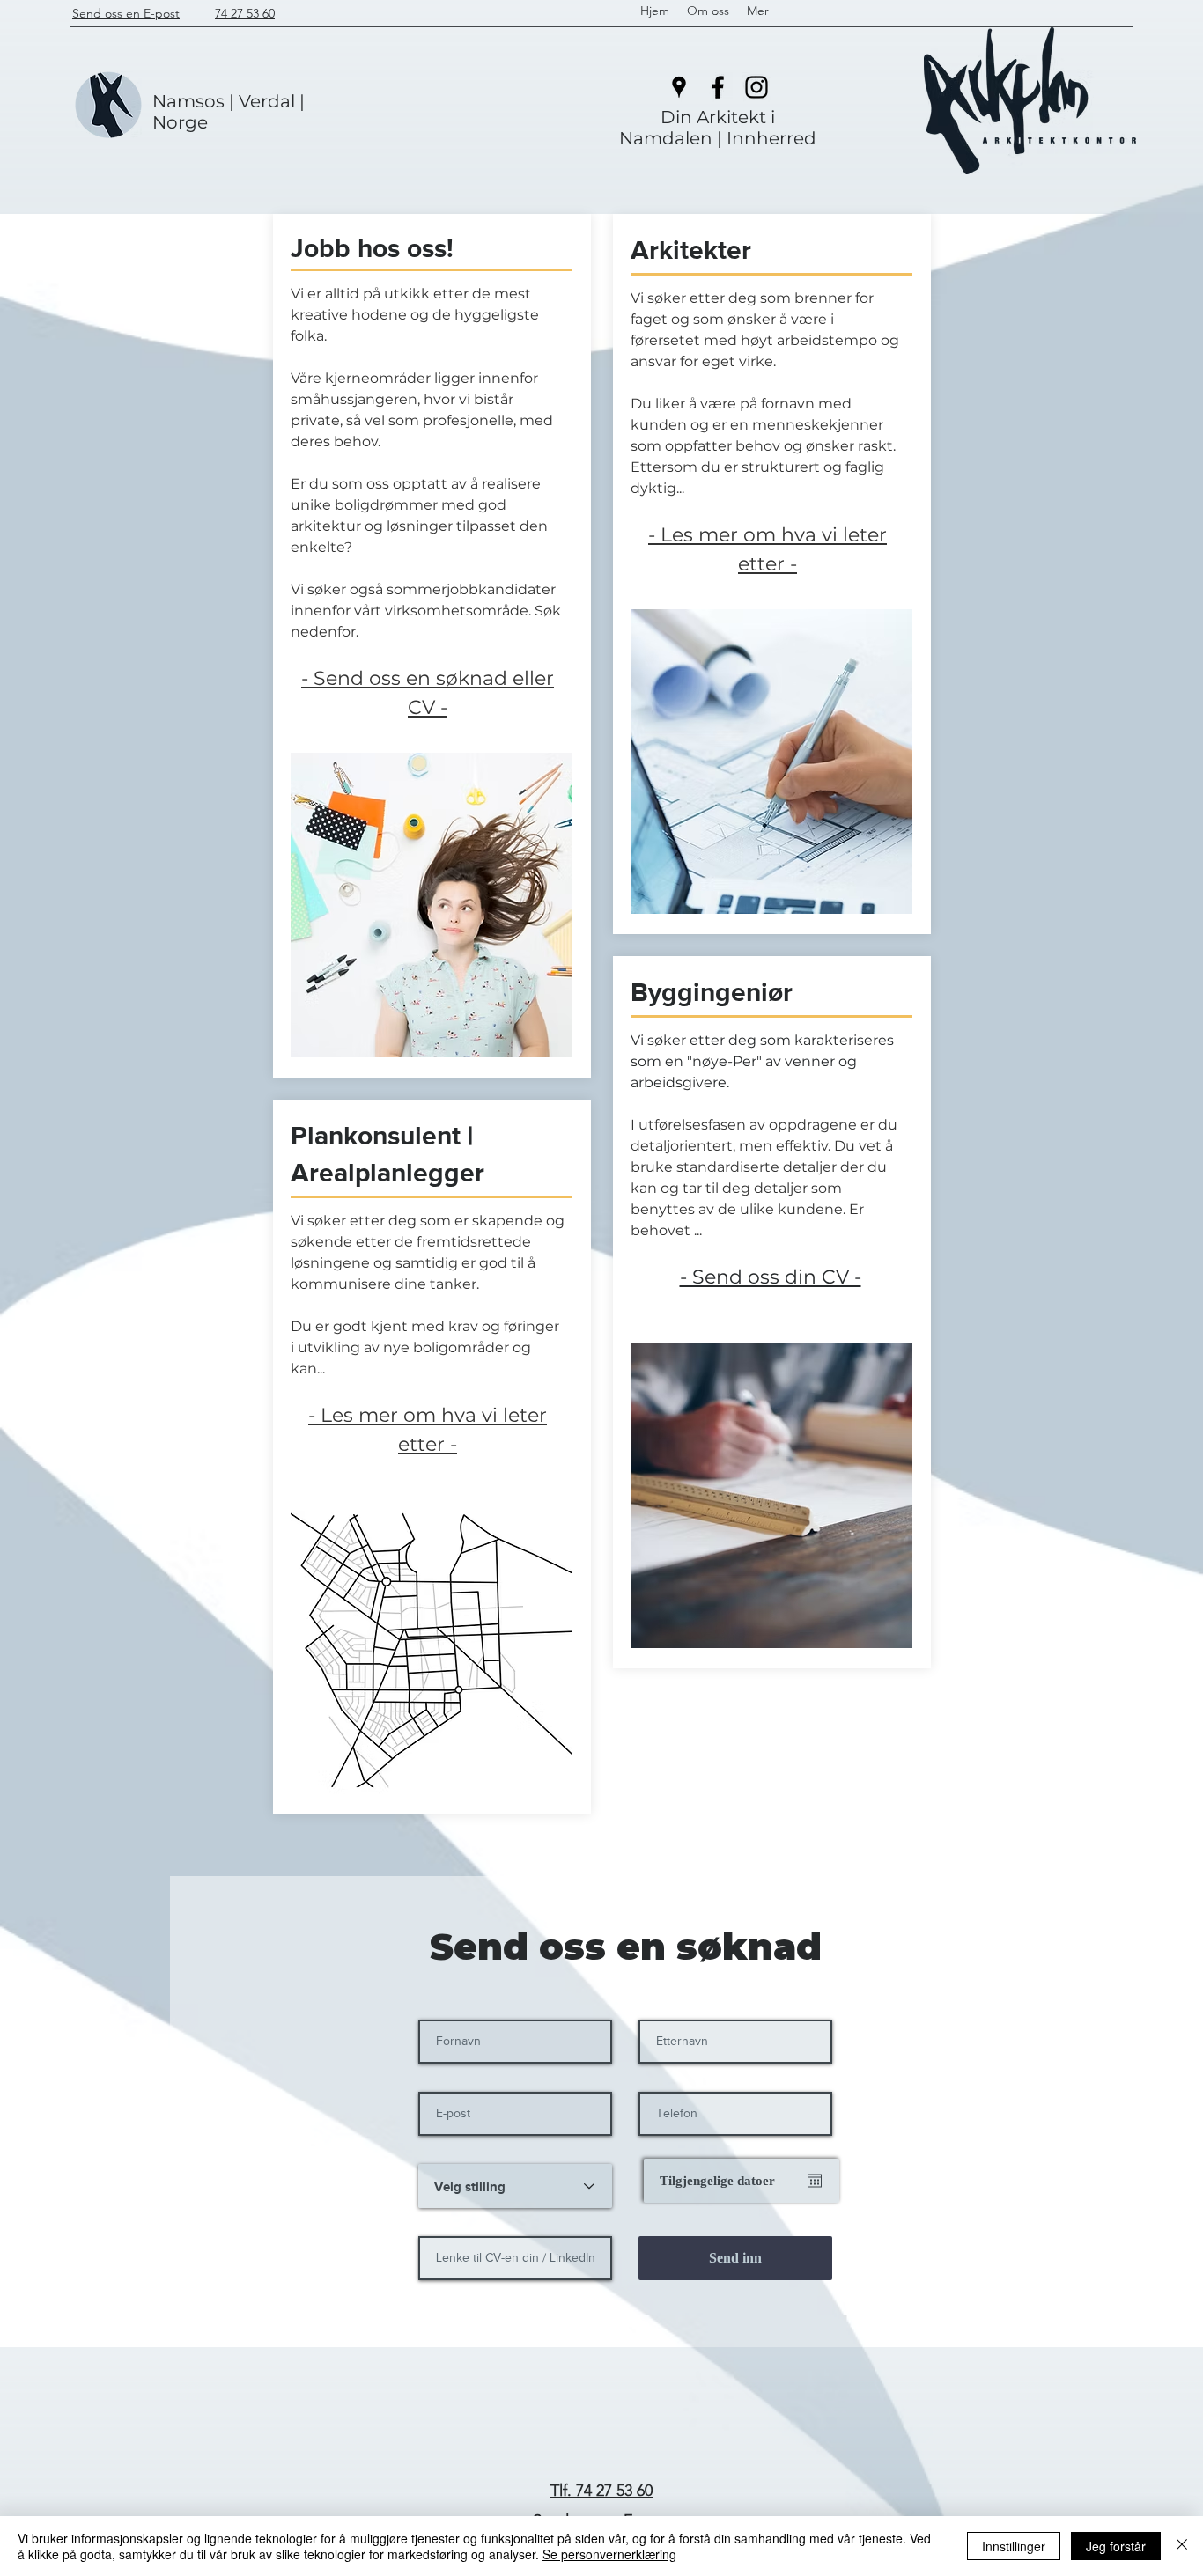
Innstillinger (1014, 2546)
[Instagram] (756, 87)
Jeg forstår (1116, 2546)
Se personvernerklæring (609, 2554)
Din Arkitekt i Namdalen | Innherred (718, 128)
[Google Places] (679, 87)
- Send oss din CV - (771, 1277)
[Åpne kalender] (815, 2181)
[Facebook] (718, 87)
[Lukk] (1182, 2546)
